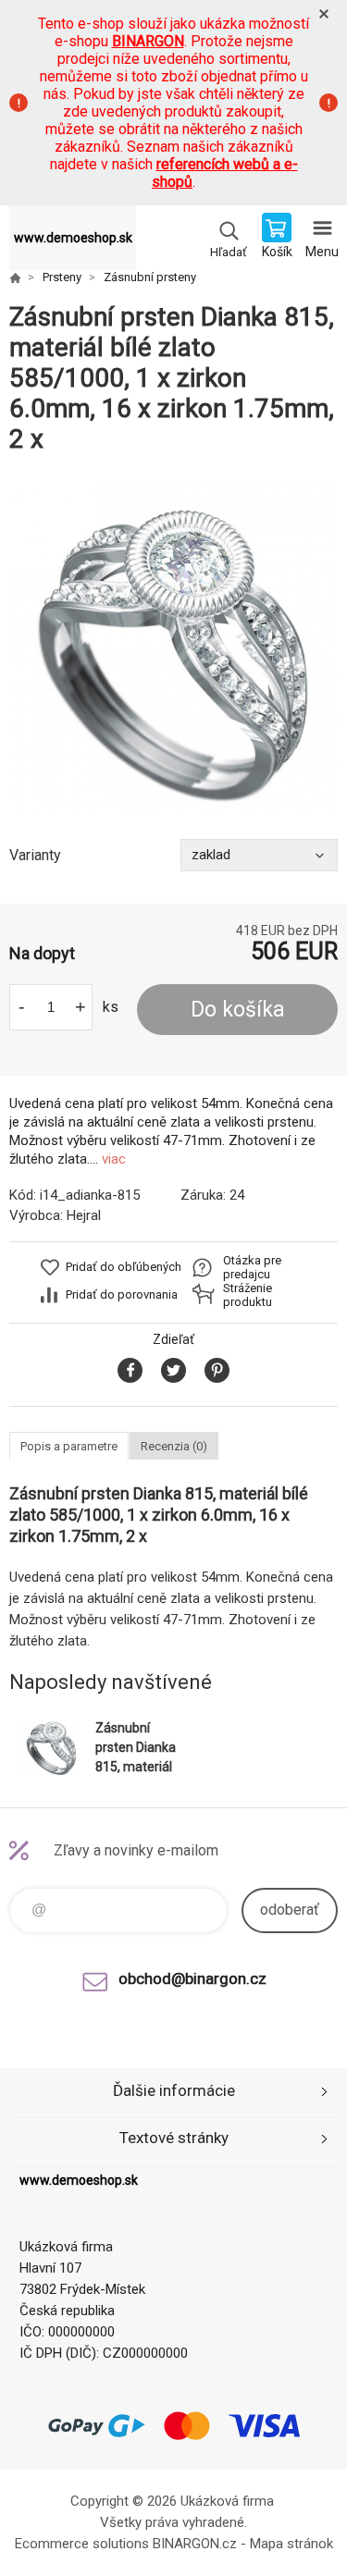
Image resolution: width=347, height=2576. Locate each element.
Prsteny (62, 277)
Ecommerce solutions (82, 2544)
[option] (173, 647)
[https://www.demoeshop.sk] (15, 277)
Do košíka (238, 1010)
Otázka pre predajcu (252, 1267)
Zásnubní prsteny (150, 277)
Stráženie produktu (248, 1295)
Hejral (84, 1215)
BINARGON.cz (195, 2544)
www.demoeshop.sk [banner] (73, 238)
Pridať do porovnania (122, 1294)
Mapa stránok (291, 2544)
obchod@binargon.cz (192, 1978)
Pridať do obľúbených (124, 1267)
